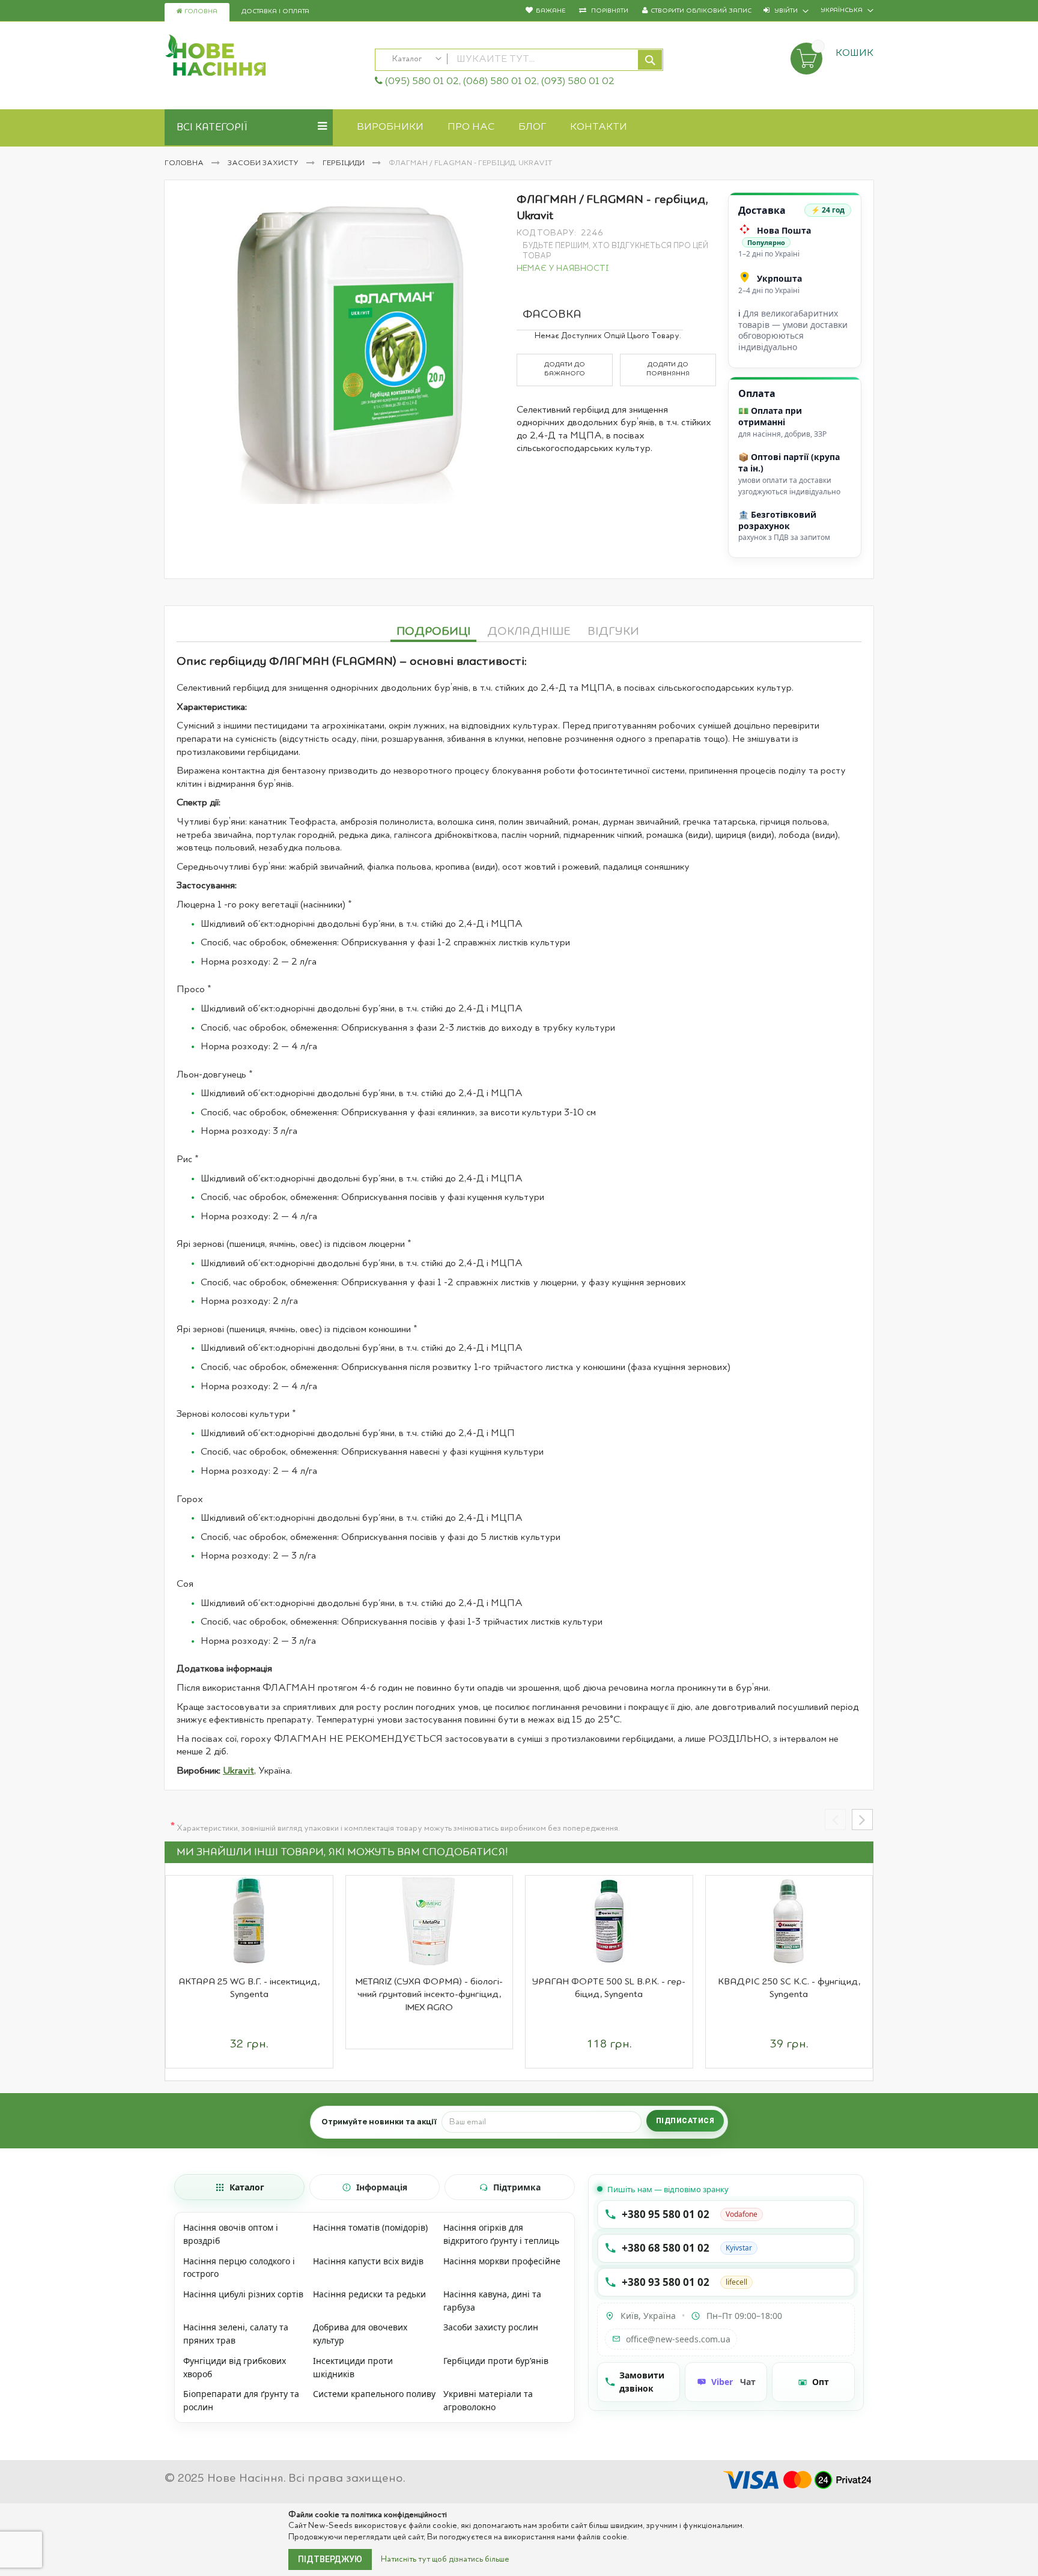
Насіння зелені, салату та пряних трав (236, 2334)
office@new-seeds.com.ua (678, 2339)
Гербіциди (344, 163)
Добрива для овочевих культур (360, 2334)
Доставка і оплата (275, 12)
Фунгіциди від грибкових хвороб (235, 2367)
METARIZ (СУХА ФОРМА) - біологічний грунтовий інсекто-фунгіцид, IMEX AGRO (429, 1995)
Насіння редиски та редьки (369, 2294)
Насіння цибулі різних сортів (243, 2294)
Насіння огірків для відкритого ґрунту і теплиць (501, 2234)
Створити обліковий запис (701, 11)
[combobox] (519, 60)
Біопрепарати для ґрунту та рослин (241, 2400)
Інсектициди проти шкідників (353, 2367)
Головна (200, 12)
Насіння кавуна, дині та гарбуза (492, 2301)
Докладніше (529, 632)
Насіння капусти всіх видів (368, 2261)
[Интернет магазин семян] (264, 57)
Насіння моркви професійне (502, 2261)
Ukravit (238, 1771)
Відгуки (613, 632)
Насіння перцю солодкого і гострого (239, 2268)
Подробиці (433, 632)
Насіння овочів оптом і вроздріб (231, 2234)
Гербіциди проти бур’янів (496, 2361)
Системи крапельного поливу (374, 2394)
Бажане (551, 11)
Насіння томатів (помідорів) (370, 2227)
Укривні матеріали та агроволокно (488, 2400)
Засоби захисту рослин (491, 2327)
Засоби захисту (264, 163)
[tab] (433, 630)
